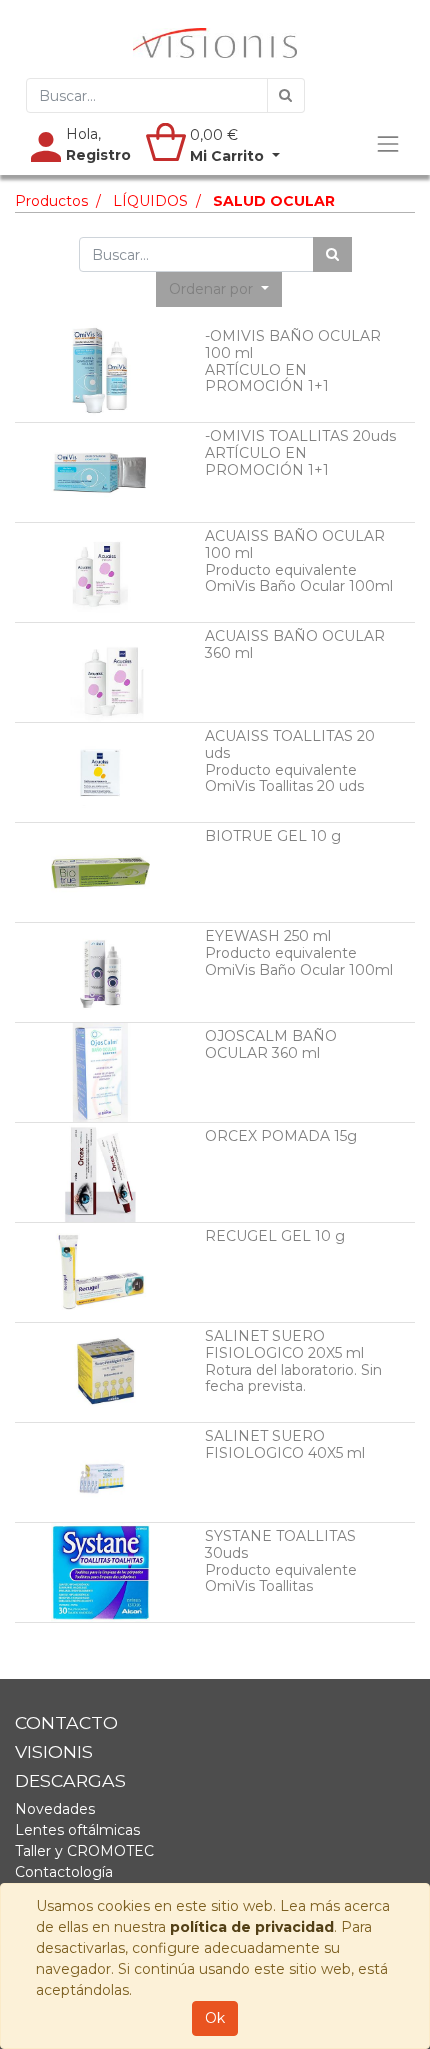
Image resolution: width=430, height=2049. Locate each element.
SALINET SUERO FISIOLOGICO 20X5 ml (284, 1344)
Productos (51, 201)
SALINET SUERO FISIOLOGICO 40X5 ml (285, 1444)
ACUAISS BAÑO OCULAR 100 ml (295, 544)
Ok (215, 2018)
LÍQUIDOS (150, 201)
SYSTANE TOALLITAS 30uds (280, 1544)
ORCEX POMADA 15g (281, 1136)
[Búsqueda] (286, 95)
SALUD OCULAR (274, 201)
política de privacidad (252, 1927)
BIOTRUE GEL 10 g (273, 836)
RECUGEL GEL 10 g (275, 1236)
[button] (219, 289)
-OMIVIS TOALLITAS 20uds (300, 436)
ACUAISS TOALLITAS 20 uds (290, 744)
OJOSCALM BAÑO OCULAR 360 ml (271, 1044)
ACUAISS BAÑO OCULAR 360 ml (295, 644)
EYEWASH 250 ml (268, 936)
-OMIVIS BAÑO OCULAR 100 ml (293, 344)
